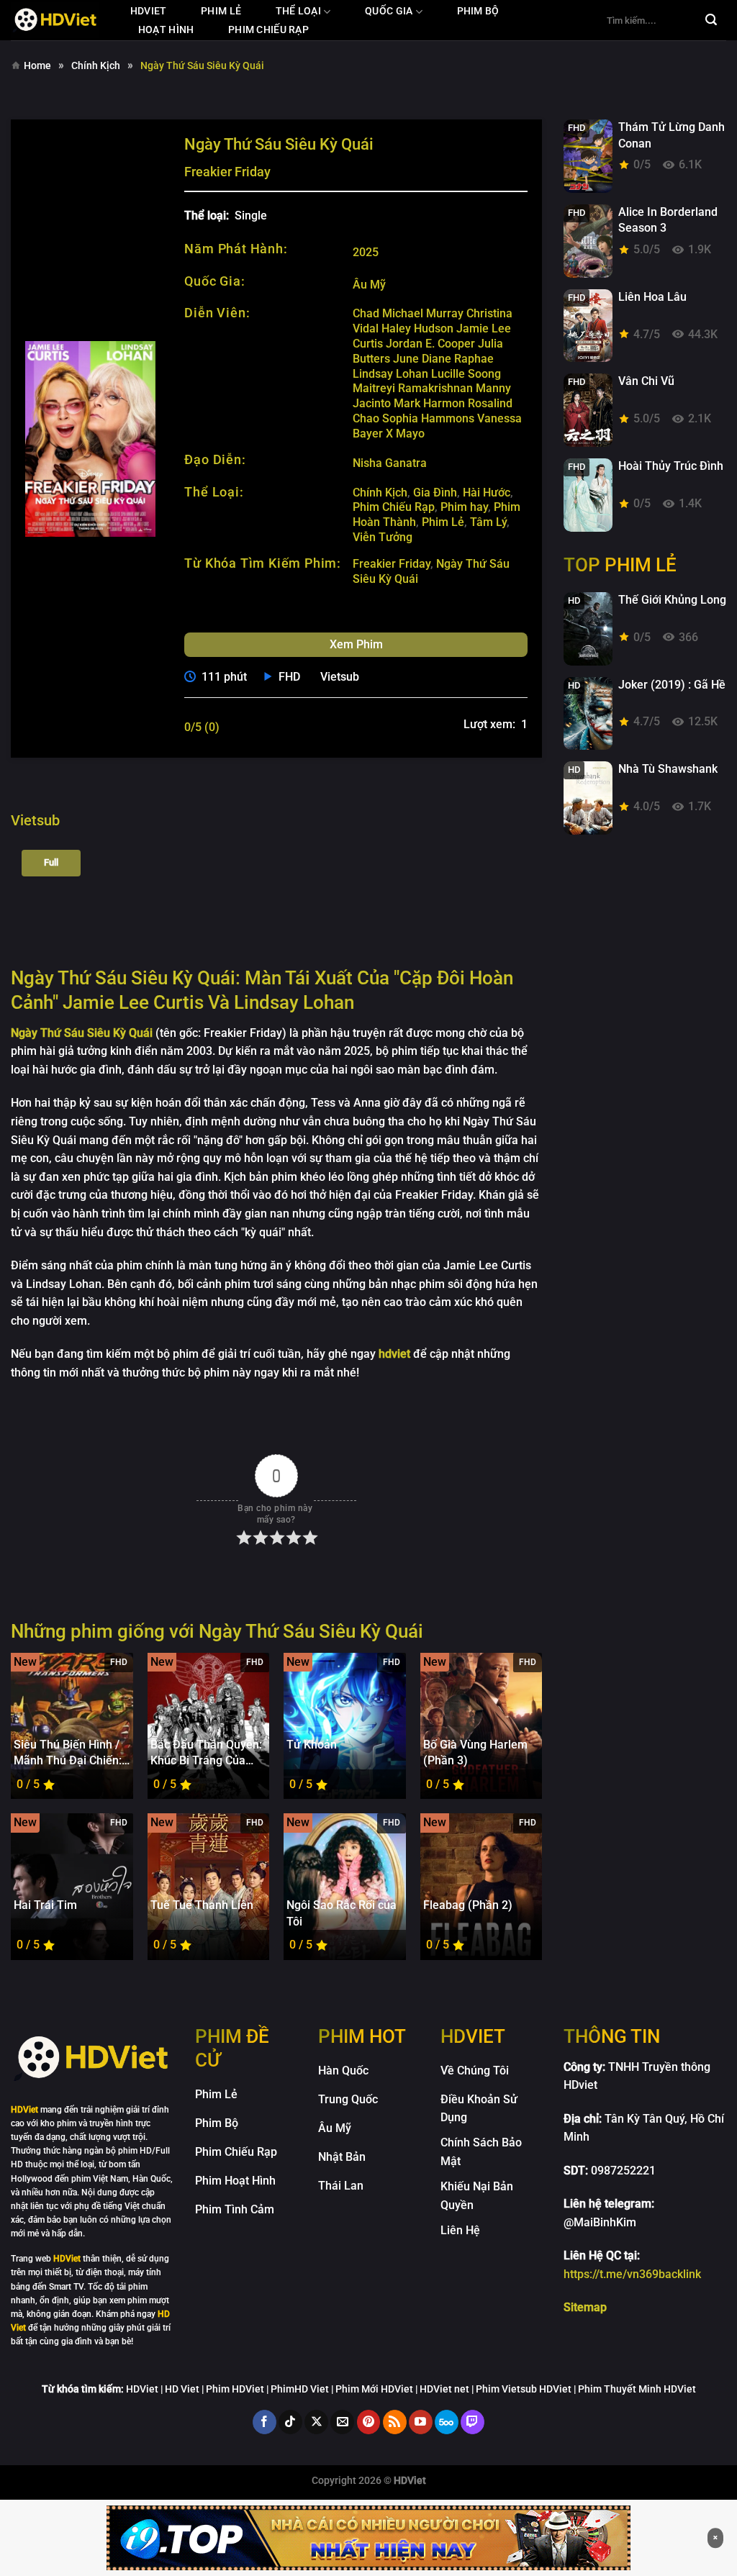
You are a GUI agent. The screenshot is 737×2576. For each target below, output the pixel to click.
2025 (366, 252)
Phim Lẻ (443, 522)
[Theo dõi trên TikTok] (290, 2422)
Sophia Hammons (428, 418)
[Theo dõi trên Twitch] (473, 2422)
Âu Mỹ (369, 285)
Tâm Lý (488, 522)
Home (37, 65)
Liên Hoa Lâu (652, 297)
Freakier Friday (392, 564)
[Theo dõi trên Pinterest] (369, 2422)
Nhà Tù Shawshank (668, 769)
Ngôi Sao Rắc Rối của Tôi (342, 1913)
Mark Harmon (429, 403)
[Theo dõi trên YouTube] (421, 2422)
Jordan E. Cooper (430, 344)
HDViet (67, 2259)
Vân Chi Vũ (646, 381)
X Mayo (405, 434)
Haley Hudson (417, 328)
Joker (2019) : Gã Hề (672, 685)
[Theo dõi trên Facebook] (264, 2422)
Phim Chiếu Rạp (394, 507)
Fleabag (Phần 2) (468, 1905)
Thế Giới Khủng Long (672, 600)
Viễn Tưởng (383, 537)
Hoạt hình (166, 30)
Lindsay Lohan (390, 374)
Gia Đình (435, 493)
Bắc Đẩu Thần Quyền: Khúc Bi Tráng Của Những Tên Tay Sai (206, 1754)
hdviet (149, 11)
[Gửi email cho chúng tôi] (342, 2422)
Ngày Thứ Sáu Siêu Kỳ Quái (82, 1033)
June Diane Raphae (443, 359)
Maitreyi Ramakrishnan (413, 388)
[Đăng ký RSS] (395, 2422)
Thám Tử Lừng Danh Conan (672, 135)
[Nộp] (711, 20)
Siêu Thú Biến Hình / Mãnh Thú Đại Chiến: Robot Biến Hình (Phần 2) (68, 1754)
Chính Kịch (96, 65)
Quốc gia (389, 11)
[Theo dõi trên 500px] (447, 2422)
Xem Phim (356, 644)
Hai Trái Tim (45, 1905)
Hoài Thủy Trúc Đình (671, 466)
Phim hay (464, 507)
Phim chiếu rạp (268, 30)
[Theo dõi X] (316, 2422)
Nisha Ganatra (390, 463)
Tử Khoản (312, 1745)
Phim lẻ (221, 11)
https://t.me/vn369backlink (632, 2274)
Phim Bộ (478, 11)
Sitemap (585, 2307)
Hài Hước (487, 493)
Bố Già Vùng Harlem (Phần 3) (475, 1752)
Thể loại (298, 11)
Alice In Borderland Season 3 (668, 220)
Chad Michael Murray (408, 313)
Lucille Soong (466, 374)
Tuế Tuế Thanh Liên (202, 1905)
